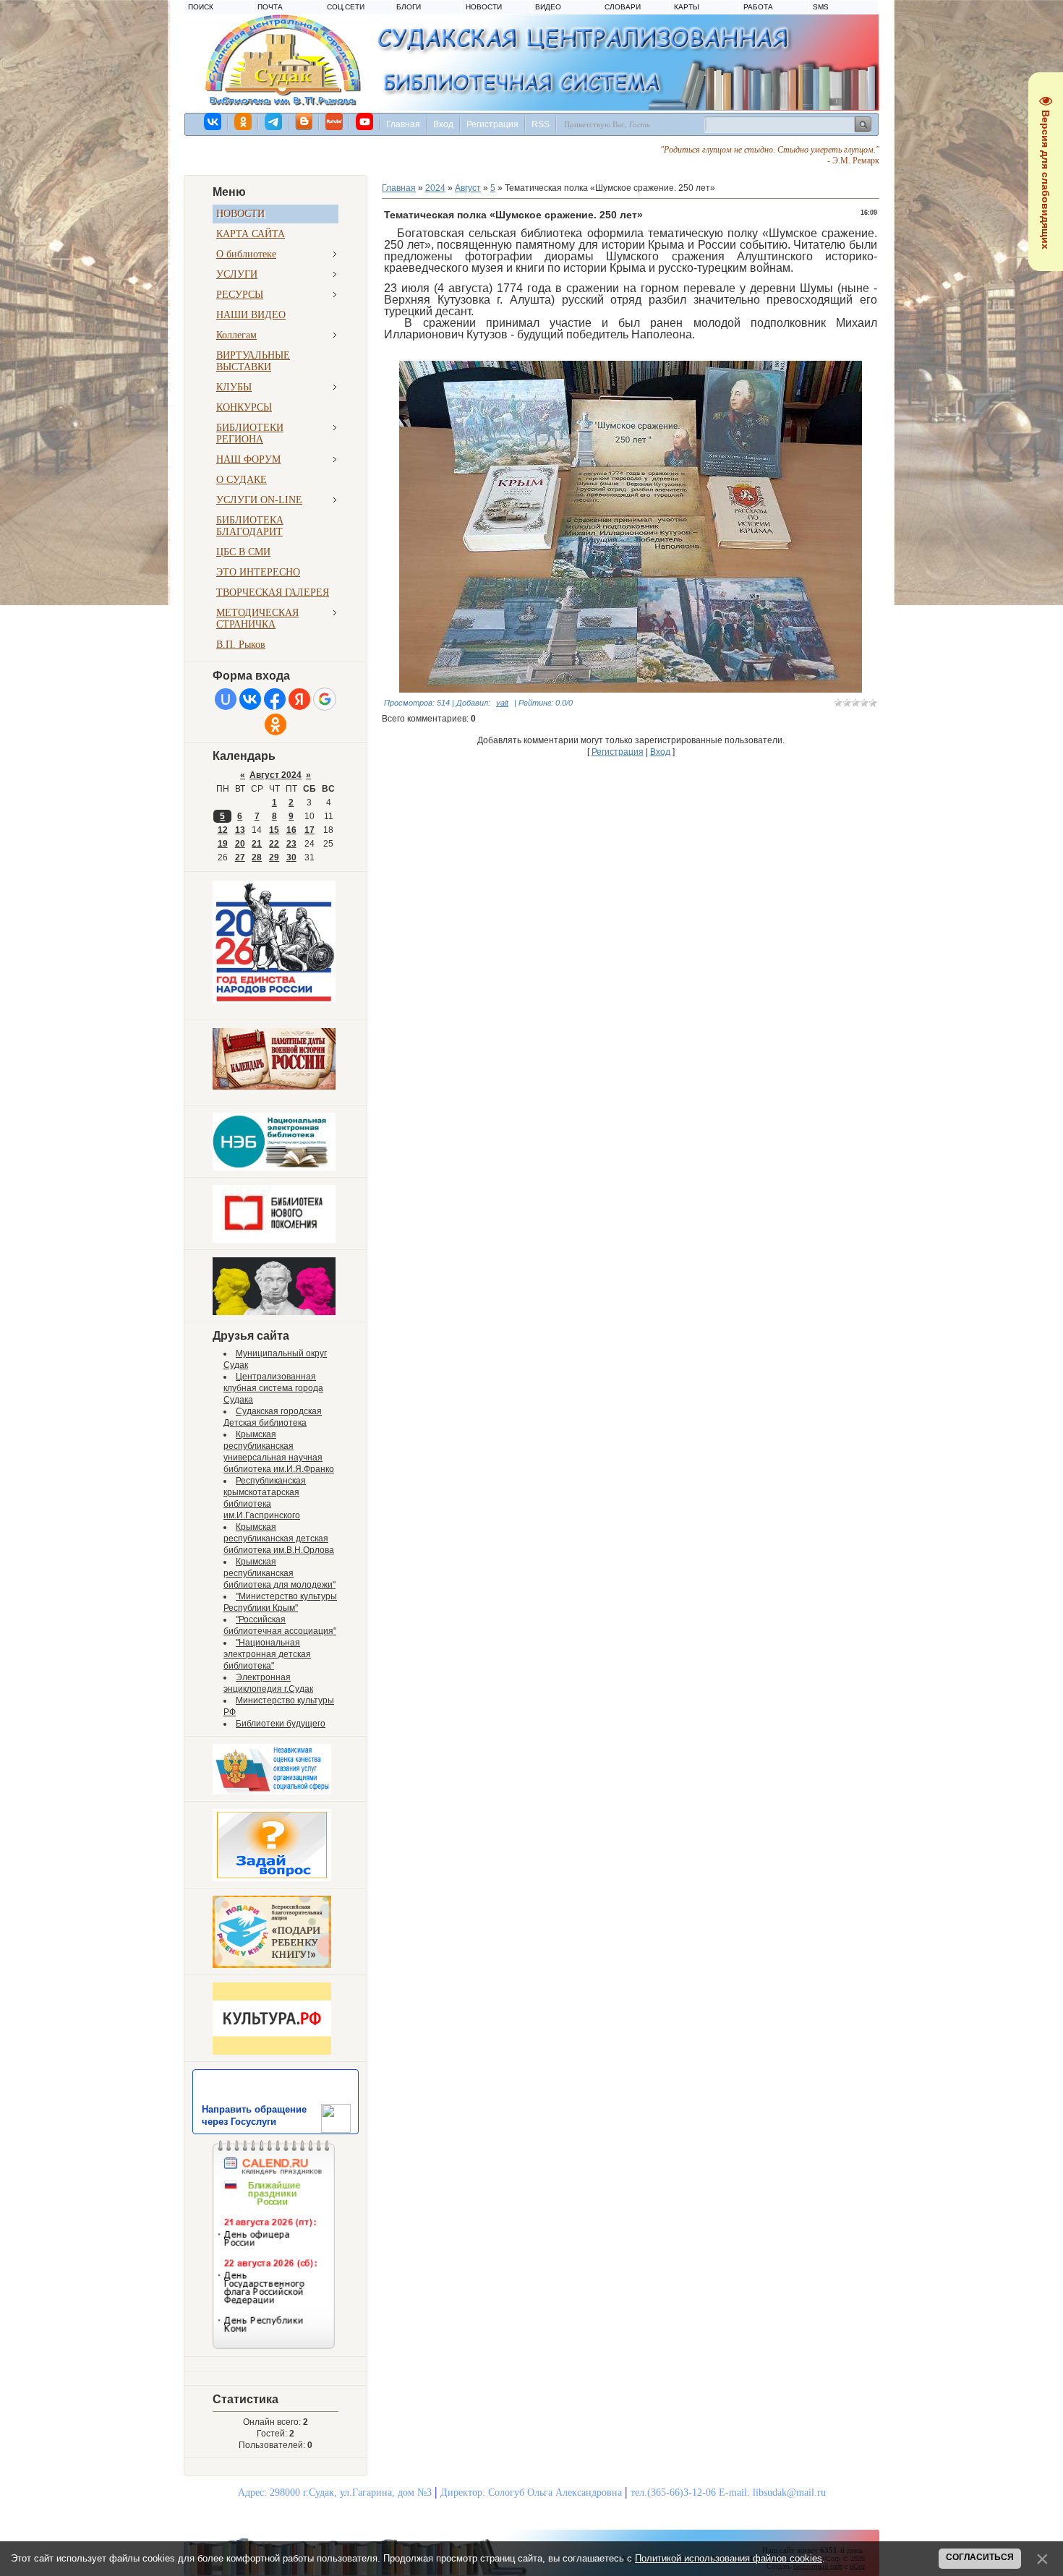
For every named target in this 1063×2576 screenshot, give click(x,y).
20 (240, 844)
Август (468, 188)
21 (257, 844)
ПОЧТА (270, 7)
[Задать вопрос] (272, 1878)
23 (291, 844)
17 (309, 830)
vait (502, 703)
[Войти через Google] (325, 699)
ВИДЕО (548, 7)
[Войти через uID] (226, 699)
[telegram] (274, 121)
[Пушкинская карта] (274, 1312)
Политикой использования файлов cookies (729, 2558)
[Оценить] (272, 1792)
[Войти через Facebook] (275, 699)
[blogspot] (304, 121)
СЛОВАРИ (623, 7)
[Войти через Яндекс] (299, 699)
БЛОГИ (409, 7)
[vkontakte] (213, 121)
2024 (435, 188)
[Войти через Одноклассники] (276, 724)
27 (240, 857)
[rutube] (335, 121)
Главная (403, 124)
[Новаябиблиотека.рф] (274, 1240)
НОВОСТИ (484, 7)
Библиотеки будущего (281, 1724)
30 (291, 857)
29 (274, 857)
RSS (541, 124)
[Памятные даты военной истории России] (274, 1087)
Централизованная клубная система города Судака (273, 1388)
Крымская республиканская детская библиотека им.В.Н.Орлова (279, 1539)
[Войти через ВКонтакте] (250, 699)
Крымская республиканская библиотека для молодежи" (279, 1573)
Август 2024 (276, 775)
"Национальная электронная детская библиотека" (267, 1654)
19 (223, 844)
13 (240, 830)
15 (274, 830)
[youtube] (365, 121)
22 (274, 844)
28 (257, 857)
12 (223, 830)
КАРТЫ (687, 7)
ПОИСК (201, 7)
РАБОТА (758, 7)
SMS (821, 7)
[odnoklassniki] (244, 121)
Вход (443, 124)
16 (291, 830)
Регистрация (492, 124)
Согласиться (980, 2557)
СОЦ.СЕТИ (346, 7)
